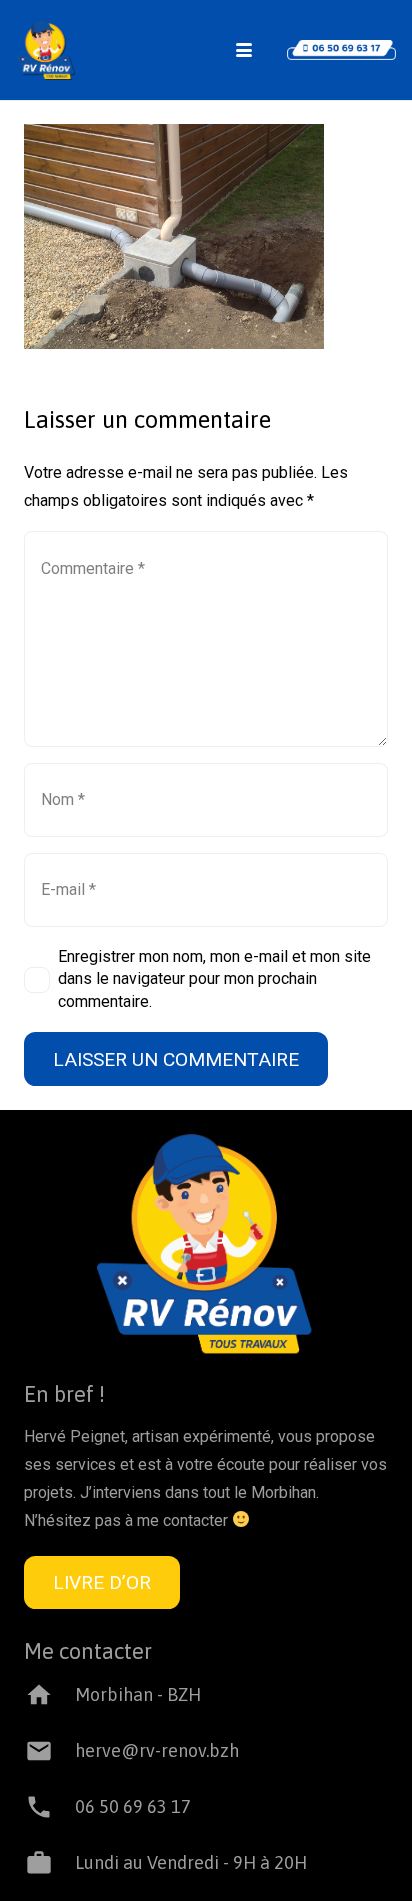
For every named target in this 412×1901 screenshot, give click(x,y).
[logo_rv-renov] (45, 50)
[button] (244, 50)
